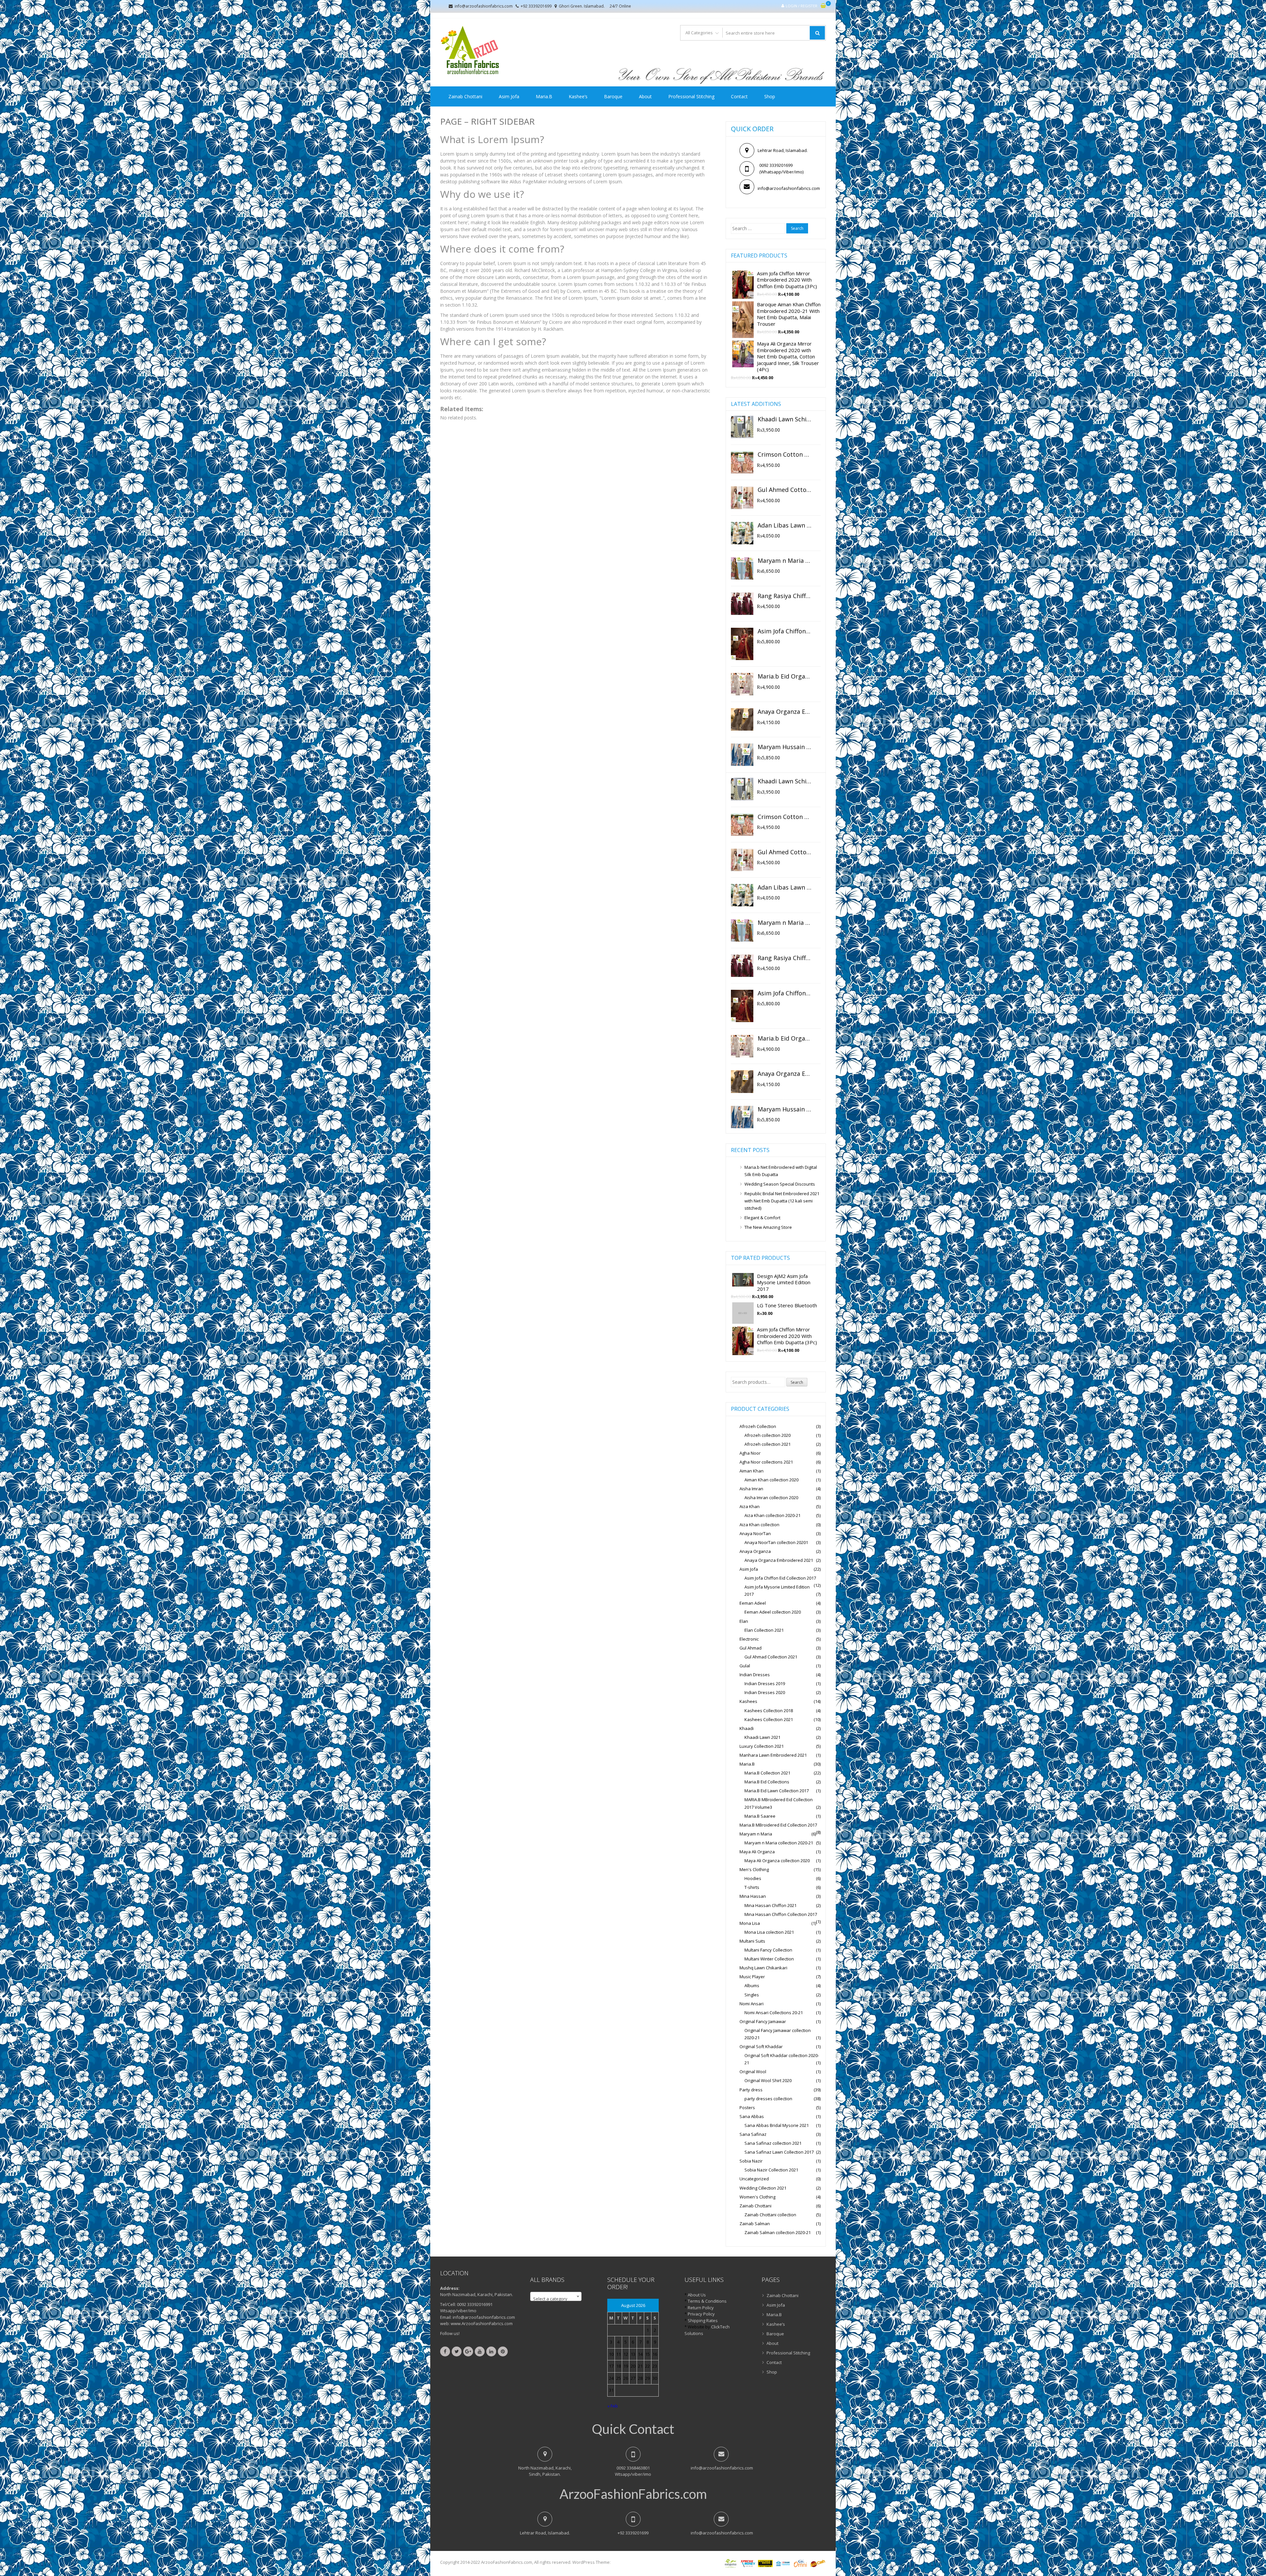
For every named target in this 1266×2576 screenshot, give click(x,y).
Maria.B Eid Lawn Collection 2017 (777, 1791)
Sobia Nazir (751, 2161)
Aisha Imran (751, 1489)
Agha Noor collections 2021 (766, 1462)
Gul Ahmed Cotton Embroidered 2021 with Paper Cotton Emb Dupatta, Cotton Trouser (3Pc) (784, 490)
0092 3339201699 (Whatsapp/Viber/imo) (779, 168)
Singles (752, 1995)
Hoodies (753, 1878)
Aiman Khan (752, 1471)
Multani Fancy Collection (768, 1950)
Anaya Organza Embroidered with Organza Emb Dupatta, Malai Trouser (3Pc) (784, 712)
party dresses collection (768, 2099)
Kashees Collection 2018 (769, 1711)
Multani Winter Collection (769, 1959)
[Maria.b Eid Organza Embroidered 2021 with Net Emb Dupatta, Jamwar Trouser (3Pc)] (742, 684)
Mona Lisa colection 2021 (769, 1932)
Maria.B (544, 96)
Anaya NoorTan (755, 1533)
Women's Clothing (757, 2197)
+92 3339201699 (536, 6)
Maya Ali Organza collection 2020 (777, 1861)
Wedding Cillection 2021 (763, 2188)
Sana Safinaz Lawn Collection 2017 (779, 2152)
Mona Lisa (750, 1923)
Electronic (749, 1639)
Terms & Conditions (707, 2301)
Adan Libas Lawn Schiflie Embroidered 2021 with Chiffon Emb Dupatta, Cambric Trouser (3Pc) (784, 526)
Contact (739, 96)
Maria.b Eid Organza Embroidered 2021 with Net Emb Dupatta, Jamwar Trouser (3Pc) (784, 677)
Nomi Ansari (752, 2004)
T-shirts (752, 1887)
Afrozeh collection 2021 (768, 1444)
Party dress (751, 2090)
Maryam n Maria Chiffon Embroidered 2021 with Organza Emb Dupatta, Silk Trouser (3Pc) (784, 561)
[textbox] (556, 2299)
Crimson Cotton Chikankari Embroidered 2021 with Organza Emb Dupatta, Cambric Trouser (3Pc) (784, 455)
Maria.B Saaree (760, 1816)
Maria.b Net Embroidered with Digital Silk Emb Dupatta (781, 1171)
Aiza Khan (750, 1506)
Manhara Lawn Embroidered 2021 (773, 1755)
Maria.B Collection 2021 (767, 1773)
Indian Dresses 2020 (765, 1692)
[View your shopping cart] (823, 6)
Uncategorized (754, 2179)
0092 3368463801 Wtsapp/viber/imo (633, 2471)
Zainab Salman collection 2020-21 (778, 2232)
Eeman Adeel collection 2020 (773, 1612)
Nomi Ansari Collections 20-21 (774, 2013)
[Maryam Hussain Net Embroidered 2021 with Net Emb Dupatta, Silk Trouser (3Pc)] (742, 755)
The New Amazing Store (768, 1227)
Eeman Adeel (753, 1603)
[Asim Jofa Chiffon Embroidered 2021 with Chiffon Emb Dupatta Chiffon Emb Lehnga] (742, 644)
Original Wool (753, 2072)
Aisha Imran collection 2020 (771, 1498)
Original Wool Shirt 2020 (768, 2080)
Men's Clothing (754, 1869)
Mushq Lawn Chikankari (763, 1968)
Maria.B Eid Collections (767, 1782)
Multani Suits (752, 1941)
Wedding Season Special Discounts (780, 1184)
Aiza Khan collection (759, 1525)
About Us (697, 2295)
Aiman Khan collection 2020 (771, 1480)
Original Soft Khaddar (761, 2046)
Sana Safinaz (753, 2134)
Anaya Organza (755, 1551)
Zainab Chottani (465, 96)
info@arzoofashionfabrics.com (484, 6)
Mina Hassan (753, 1896)
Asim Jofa (509, 96)
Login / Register (801, 6)
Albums (752, 1985)
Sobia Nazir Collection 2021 (771, 2170)
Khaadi (747, 1728)
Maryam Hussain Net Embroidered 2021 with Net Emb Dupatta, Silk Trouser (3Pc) (784, 747)
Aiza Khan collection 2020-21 (772, 1515)
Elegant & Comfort (762, 1218)
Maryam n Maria (756, 1834)
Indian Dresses (755, 1675)
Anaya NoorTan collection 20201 (776, 1542)
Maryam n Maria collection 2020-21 (779, 1843)
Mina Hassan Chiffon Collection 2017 (781, 1914)
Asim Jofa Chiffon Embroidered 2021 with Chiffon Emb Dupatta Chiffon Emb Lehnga (784, 631)
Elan (744, 1621)
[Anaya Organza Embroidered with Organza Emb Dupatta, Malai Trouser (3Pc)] (742, 719)
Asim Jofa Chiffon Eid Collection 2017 (780, 1578)
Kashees (748, 1701)
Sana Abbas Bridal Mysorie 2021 (777, 2125)
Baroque (613, 96)
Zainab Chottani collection (770, 2215)
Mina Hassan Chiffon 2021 (770, 1905)
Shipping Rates (703, 2320)
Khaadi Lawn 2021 (762, 1737)
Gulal (745, 1666)
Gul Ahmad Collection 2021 (771, 1657)
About (645, 96)
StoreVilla (621, 2562)
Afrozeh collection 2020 (768, 1435)
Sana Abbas (752, 2116)
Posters (747, 2107)
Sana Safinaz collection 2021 (773, 2143)
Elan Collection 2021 (764, 1630)
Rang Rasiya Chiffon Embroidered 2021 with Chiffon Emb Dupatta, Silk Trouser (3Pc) (784, 596)
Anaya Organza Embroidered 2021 (779, 1560)
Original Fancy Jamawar (763, 2021)
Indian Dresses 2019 (765, 1683)
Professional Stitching (691, 96)
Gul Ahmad (751, 1648)
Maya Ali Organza (757, 1852)
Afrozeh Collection (758, 1426)
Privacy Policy (701, 2314)
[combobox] (556, 2296)
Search (797, 1382)
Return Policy (701, 2308)
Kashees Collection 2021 (769, 1719)
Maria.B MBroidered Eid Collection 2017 (778, 1825)
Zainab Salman (755, 2224)
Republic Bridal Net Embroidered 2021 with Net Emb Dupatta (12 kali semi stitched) (782, 1201)
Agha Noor (750, 1453)
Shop (770, 96)
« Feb (613, 2406)
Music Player (752, 1977)
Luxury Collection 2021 (762, 1746)
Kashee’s (578, 96)
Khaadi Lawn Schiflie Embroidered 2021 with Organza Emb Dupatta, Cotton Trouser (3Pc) (784, 419)
